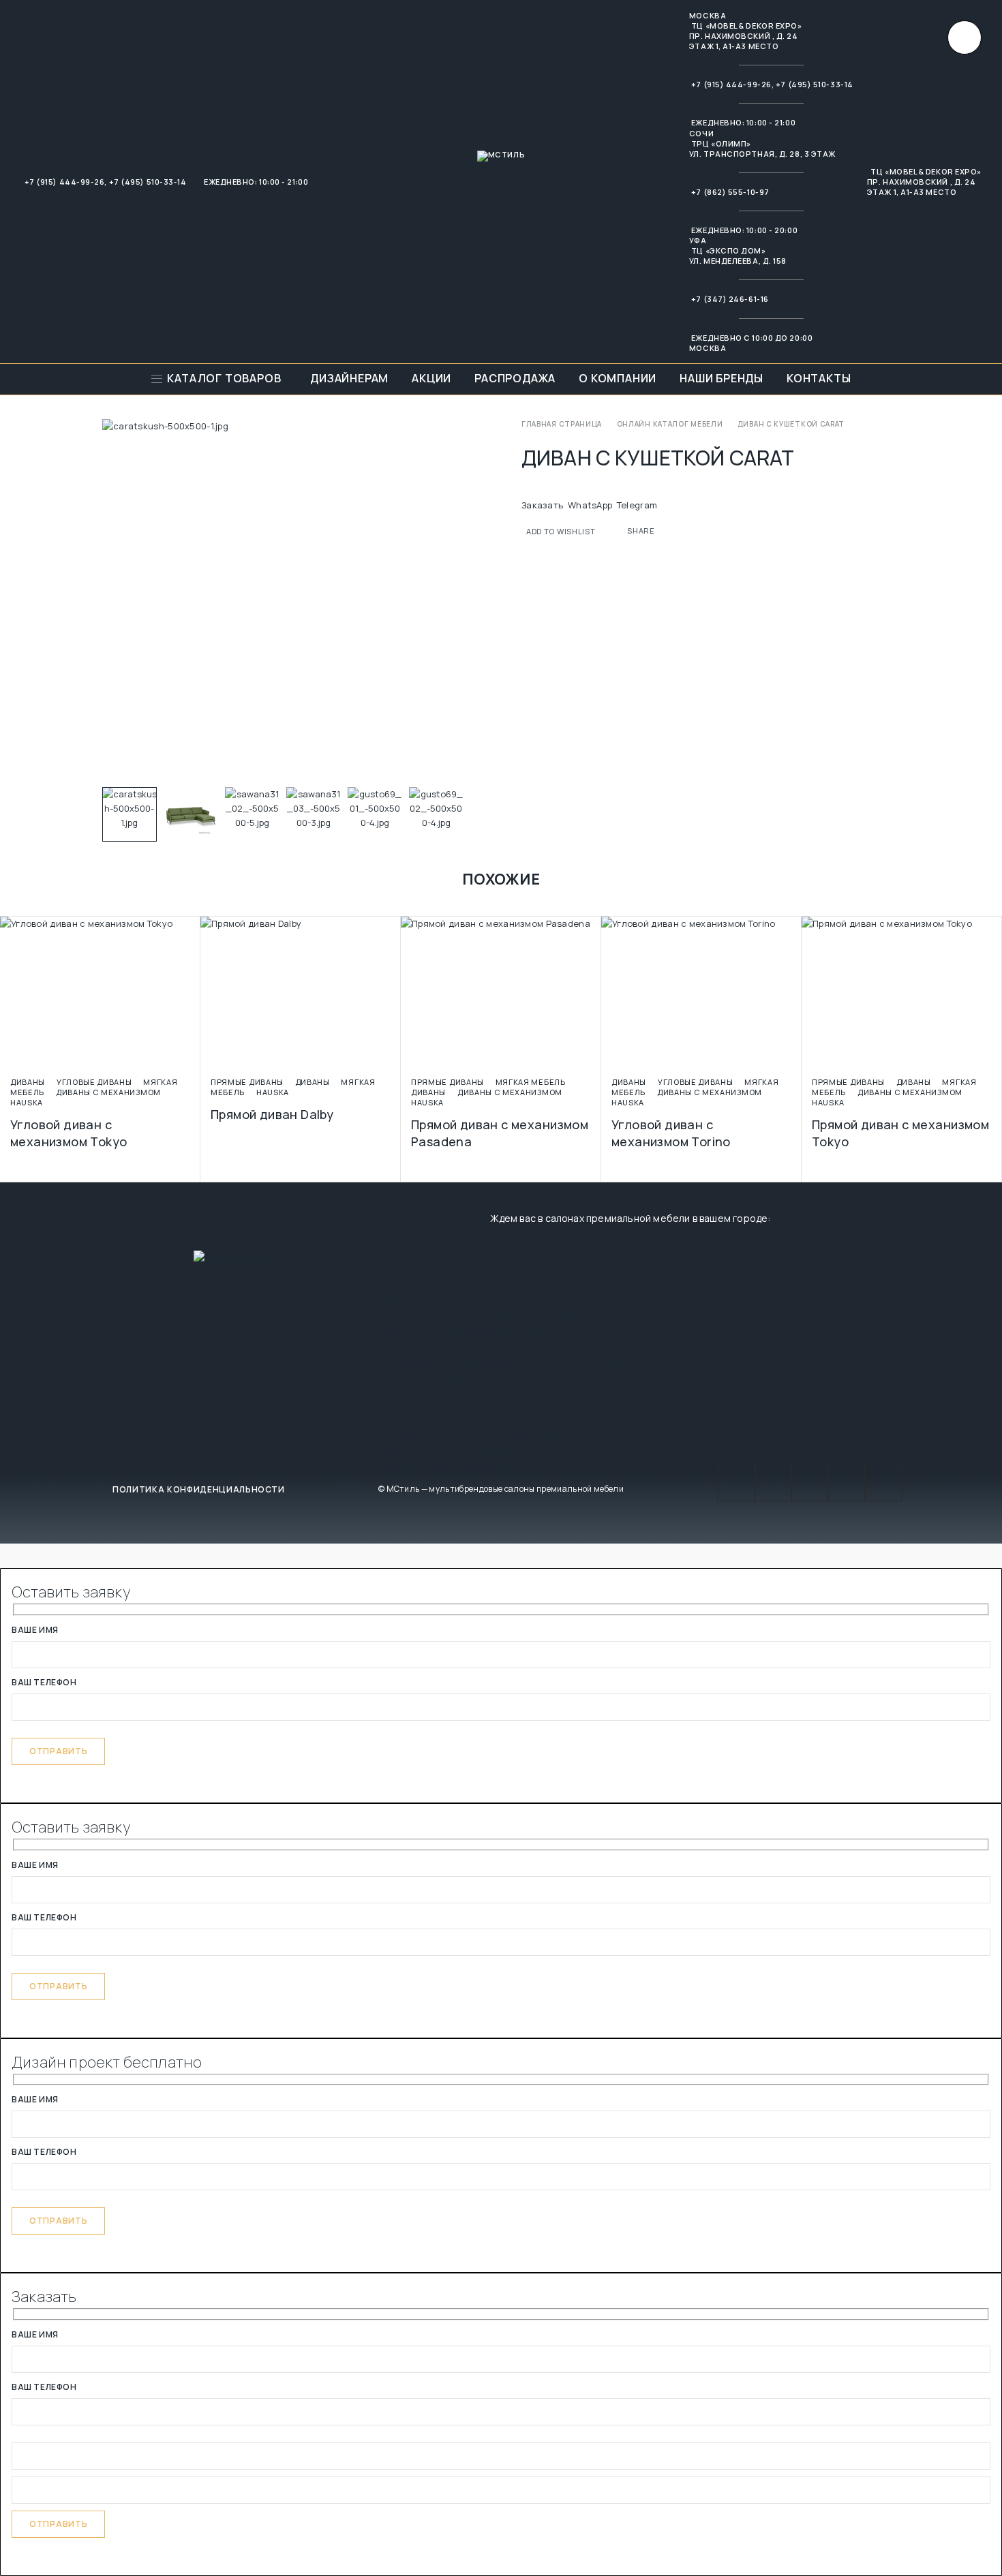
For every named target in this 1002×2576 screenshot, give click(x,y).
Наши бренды (722, 379)
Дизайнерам (349, 379)
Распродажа (515, 379)
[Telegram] (810, 1483)
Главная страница (562, 424)
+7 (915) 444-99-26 (65, 182)
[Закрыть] (965, 37)
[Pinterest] (883, 1483)
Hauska (27, 1102)
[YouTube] (736, 1483)
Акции (431, 379)
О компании (618, 379)
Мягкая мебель (531, 1082)
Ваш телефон (44, 1683)
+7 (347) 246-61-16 (730, 299)
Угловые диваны (94, 1082)
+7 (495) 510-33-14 (148, 182)
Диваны (28, 1082)
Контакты (819, 379)
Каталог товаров (224, 379)
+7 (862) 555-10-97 (730, 192)
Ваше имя (35, 1631)
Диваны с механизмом (108, 1092)
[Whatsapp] (847, 1483)
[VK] (773, 1483)
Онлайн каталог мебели (670, 424)
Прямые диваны (247, 1082)
